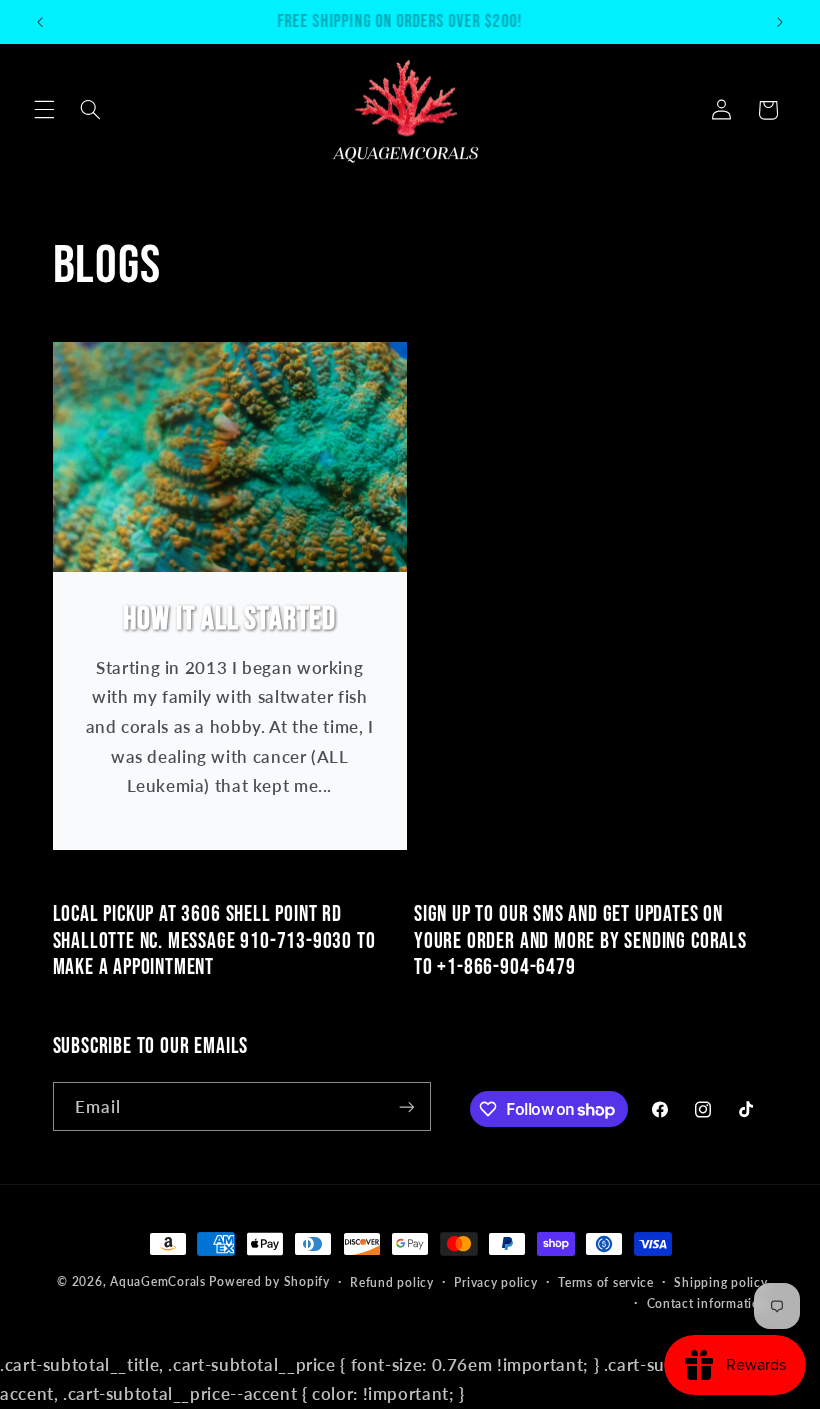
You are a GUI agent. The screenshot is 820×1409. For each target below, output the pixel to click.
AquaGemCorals (158, 1281)
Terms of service (606, 1282)
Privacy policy (495, 1282)
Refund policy (392, 1282)
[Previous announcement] (40, 22)
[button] (44, 110)
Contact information (707, 1303)
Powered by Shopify (269, 1281)
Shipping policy (720, 1282)
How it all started (229, 619)
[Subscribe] (406, 1106)
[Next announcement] (780, 22)
